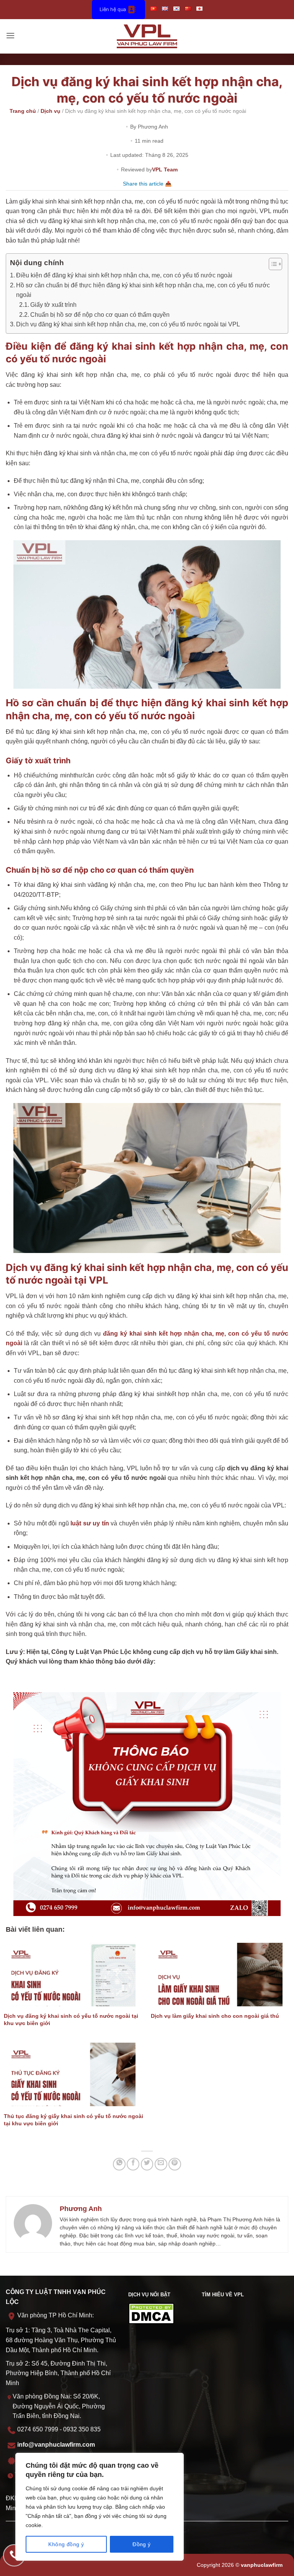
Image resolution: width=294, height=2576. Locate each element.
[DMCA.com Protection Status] (151, 2313)
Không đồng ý (66, 2544)
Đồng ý (142, 2544)
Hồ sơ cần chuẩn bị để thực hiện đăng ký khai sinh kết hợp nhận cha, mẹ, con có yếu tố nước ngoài (143, 290)
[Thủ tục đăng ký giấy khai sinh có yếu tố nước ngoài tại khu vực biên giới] (73, 2074)
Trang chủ (23, 111)
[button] (10, 36)
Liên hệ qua (113, 9)
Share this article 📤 (147, 184)
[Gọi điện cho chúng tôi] (14, 2555)
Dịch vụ (51, 111)
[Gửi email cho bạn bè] (161, 2164)
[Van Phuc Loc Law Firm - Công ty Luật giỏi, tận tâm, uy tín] (147, 36)
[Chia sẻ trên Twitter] (147, 2164)
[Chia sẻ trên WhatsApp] (119, 2164)
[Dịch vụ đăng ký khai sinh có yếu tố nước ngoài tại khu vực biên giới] (73, 1975)
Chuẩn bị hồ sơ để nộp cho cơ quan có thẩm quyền (100, 315)
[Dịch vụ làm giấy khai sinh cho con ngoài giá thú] (220, 1975)
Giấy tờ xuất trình (53, 305)
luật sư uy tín (90, 1523)
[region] (100, 2507)
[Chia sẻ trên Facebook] (133, 2164)
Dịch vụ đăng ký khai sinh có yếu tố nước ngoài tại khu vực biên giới (71, 2020)
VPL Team (165, 169)
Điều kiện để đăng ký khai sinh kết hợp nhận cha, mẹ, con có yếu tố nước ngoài (124, 275)
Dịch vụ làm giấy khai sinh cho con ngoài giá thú (215, 2016)
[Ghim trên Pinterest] (175, 2164)
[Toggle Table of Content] (272, 264)
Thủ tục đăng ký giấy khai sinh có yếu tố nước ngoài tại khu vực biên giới (73, 2120)
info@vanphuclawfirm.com (56, 2445)
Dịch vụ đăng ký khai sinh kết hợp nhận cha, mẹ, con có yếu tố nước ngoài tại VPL (128, 324)
